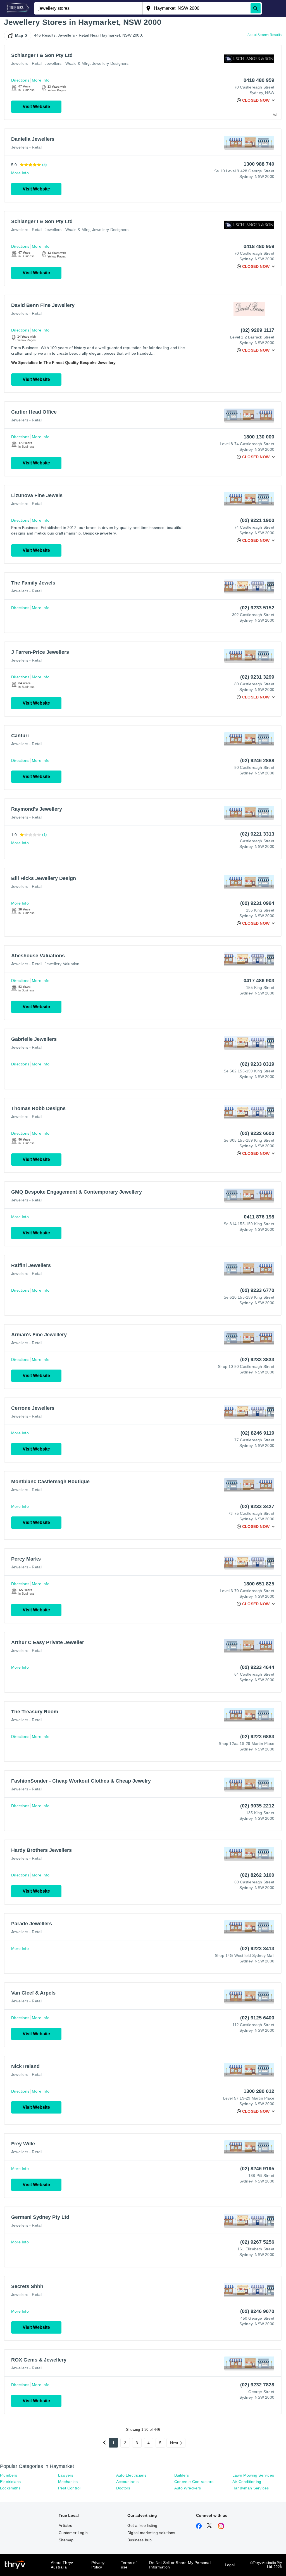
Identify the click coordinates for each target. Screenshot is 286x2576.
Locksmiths (10, 2488)
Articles (65, 2525)
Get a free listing (142, 2525)
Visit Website (36, 107)
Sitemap (66, 2540)
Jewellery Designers (110, 63)
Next (174, 2443)
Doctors (123, 2488)
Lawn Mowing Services (253, 2475)
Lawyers (66, 2475)
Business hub (140, 2540)
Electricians (10, 2482)
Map (19, 35)
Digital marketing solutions (151, 2533)
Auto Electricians (131, 2475)
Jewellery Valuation (62, 964)
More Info (41, 80)
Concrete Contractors (194, 2482)
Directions (20, 80)
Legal (230, 2565)
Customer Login (73, 2533)
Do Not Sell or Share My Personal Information (180, 2565)
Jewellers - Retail (27, 63)
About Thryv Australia (62, 2565)
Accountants (127, 2482)
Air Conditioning (247, 2482)
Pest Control (69, 2488)
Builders (182, 2475)
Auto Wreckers (188, 2488)
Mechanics (68, 2482)
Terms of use (129, 2565)
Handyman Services (251, 2488)
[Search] (256, 8)
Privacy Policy (98, 2565)
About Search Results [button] (264, 35)
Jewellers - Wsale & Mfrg (67, 63)
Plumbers (9, 2475)
